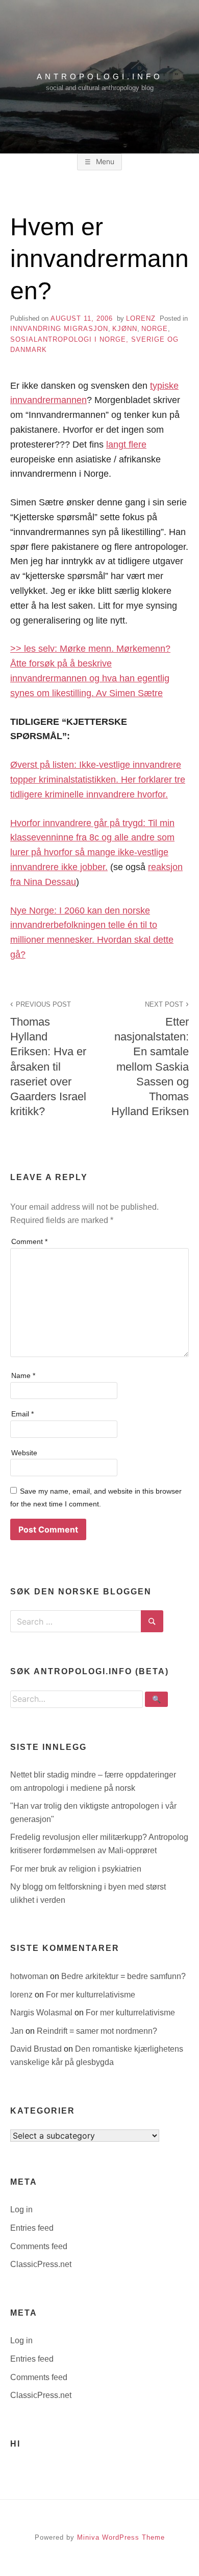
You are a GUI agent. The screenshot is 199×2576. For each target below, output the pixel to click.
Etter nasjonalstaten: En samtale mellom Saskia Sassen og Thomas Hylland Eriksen (150, 1059)
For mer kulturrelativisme (91, 1995)
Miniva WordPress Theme (121, 2537)
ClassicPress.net (41, 2264)
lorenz (141, 318)
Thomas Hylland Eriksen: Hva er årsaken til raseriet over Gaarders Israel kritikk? (48, 1059)
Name (23, 1375)
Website (24, 1453)
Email (22, 1414)
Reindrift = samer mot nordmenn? (97, 2031)
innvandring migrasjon (59, 329)
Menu (104, 161)
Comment (29, 1241)
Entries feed (32, 2228)
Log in (21, 2209)
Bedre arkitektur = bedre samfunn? (123, 1976)
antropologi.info (100, 76)
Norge (155, 329)
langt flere (126, 445)
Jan (18, 2031)
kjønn (125, 329)
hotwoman (30, 1976)
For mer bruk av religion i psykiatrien (76, 1869)
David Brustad (37, 2049)
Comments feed (39, 2246)
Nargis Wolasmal (42, 2013)
